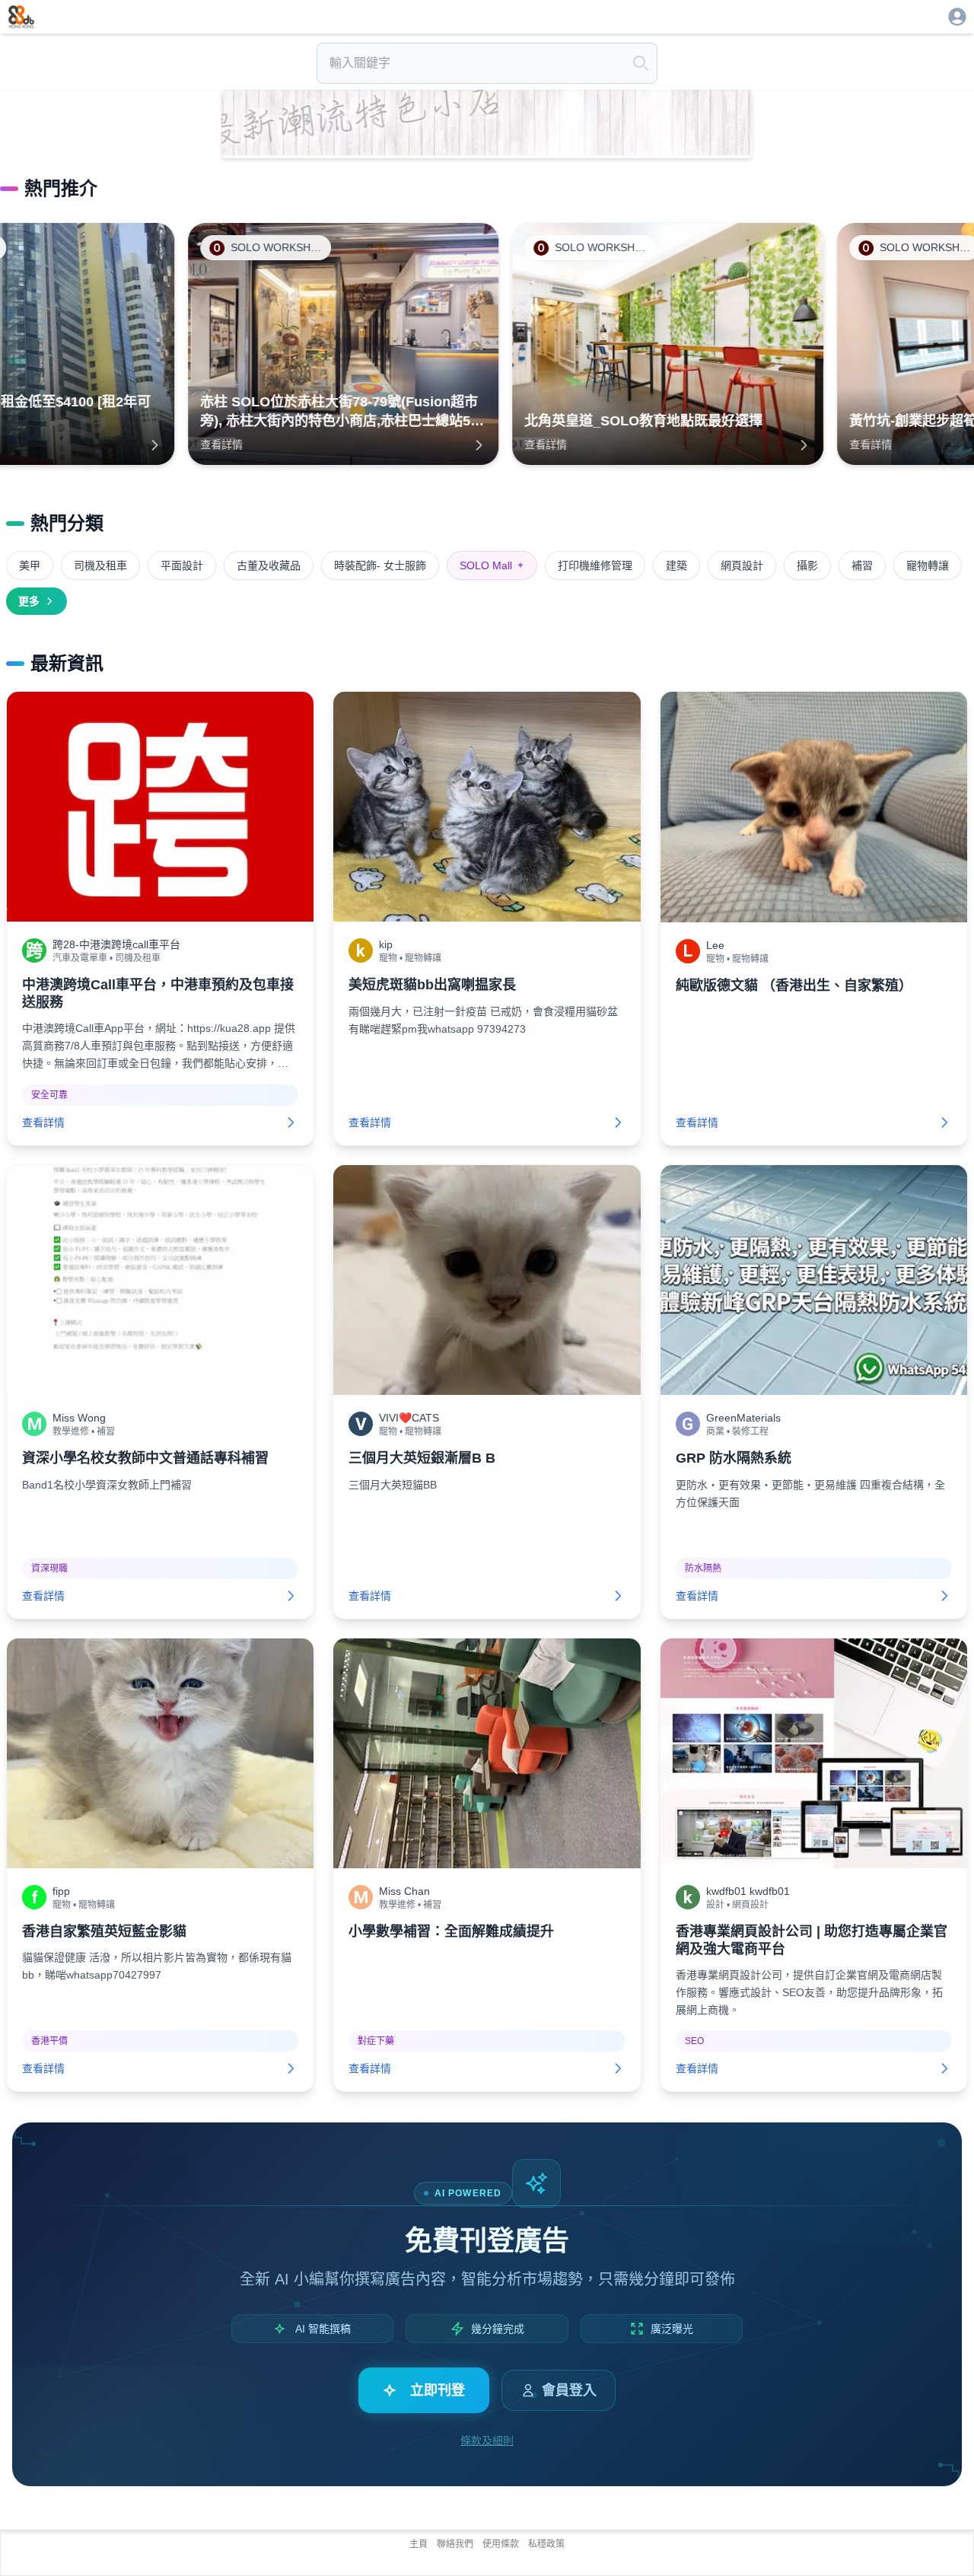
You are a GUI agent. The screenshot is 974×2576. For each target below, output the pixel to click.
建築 (676, 565)
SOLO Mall (492, 565)
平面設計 (182, 565)
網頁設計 (742, 565)
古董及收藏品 (269, 565)
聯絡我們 (455, 2544)
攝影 (807, 565)
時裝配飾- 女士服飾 (380, 565)
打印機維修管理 (595, 565)
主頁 (419, 2544)
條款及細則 (487, 2441)
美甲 (30, 565)
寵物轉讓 (928, 565)
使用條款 (501, 2544)
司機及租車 (100, 565)
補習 (862, 565)
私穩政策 (546, 2544)
